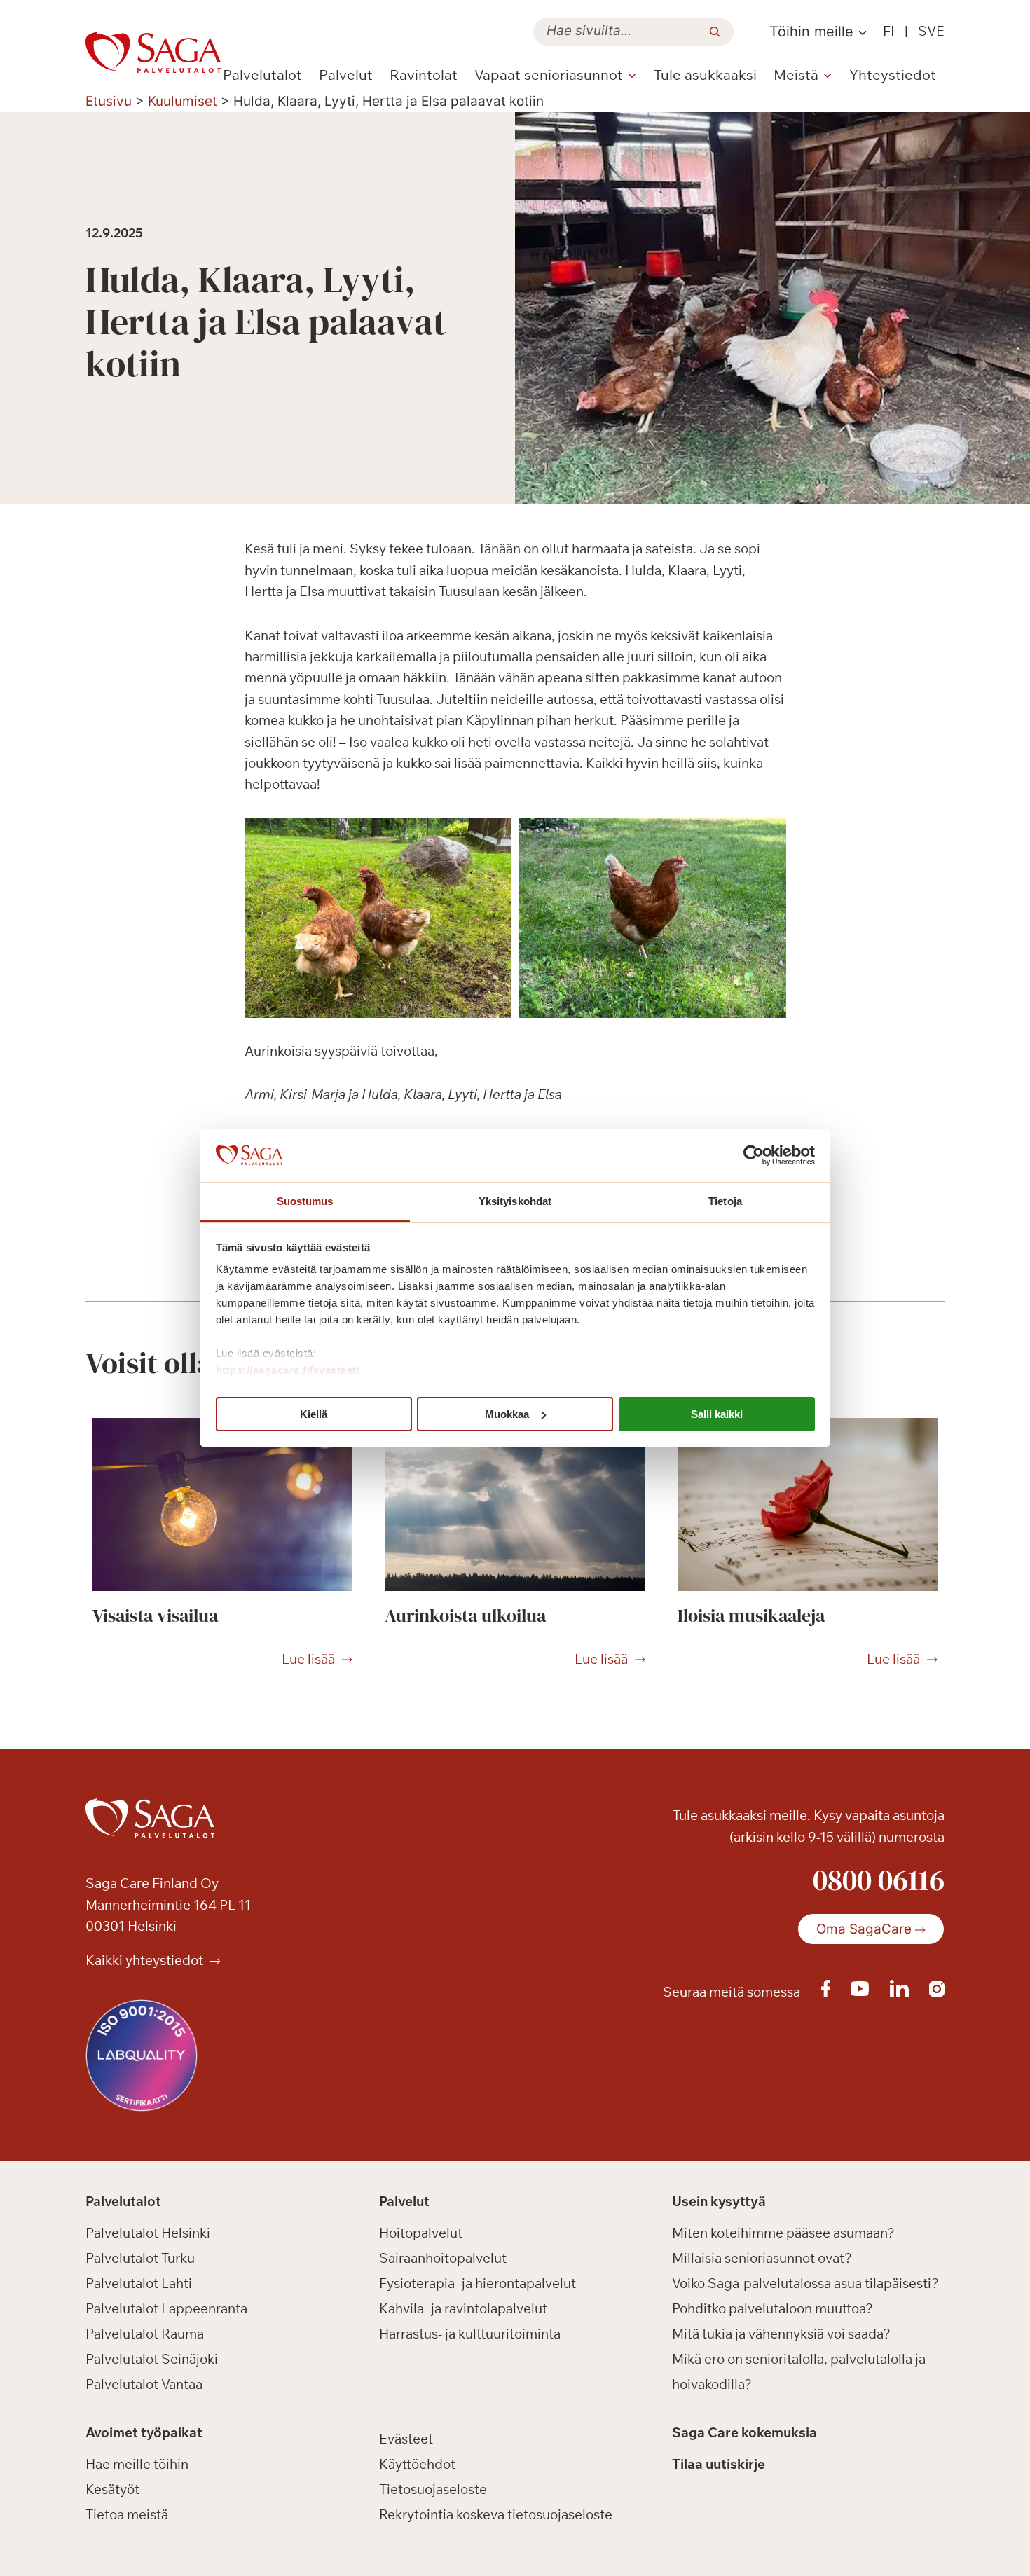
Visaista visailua (155, 1616)
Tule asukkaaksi (705, 75)
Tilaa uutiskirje (719, 2464)
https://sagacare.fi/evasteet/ (288, 1370)
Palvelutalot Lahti (139, 2283)
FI (889, 31)
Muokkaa (507, 1414)
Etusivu (109, 101)
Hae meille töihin (137, 2464)
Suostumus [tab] (305, 1201)
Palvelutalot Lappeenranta (166, 2308)
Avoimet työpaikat (144, 2432)
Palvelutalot (262, 75)
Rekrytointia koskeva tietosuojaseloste (496, 2514)
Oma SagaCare (864, 1929)
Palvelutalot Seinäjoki (152, 2359)
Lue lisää (308, 1660)
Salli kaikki (717, 1414)
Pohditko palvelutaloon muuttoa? (772, 2308)
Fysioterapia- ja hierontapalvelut (478, 2283)
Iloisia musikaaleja (751, 1616)
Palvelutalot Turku (140, 2258)
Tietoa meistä (127, 2514)
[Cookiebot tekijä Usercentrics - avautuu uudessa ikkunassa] (754, 1155)
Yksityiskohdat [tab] (515, 1201)
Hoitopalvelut (421, 2233)
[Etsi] (715, 32)
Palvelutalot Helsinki (148, 2233)
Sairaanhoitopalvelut (443, 2258)
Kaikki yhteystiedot (146, 1960)
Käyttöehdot (417, 2464)
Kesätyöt (112, 2489)
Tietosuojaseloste (433, 2489)
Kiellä (314, 1414)
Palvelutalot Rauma (145, 2334)
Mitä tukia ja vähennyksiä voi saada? (781, 2334)
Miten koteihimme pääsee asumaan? (783, 2233)
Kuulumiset (183, 101)
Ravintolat (424, 75)
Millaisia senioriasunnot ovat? (762, 2258)
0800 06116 (879, 1880)
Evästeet (406, 2439)
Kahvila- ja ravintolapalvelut (463, 2308)
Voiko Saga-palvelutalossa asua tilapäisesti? (805, 2283)
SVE (931, 31)
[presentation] (222, 1505)
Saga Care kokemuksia (744, 2432)
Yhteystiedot (893, 75)
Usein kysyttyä (719, 2201)
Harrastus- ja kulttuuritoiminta (470, 2334)
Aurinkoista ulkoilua (465, 1616)
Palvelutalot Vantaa (144, 2384)
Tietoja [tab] (725, 1201)
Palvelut (346, 75)
